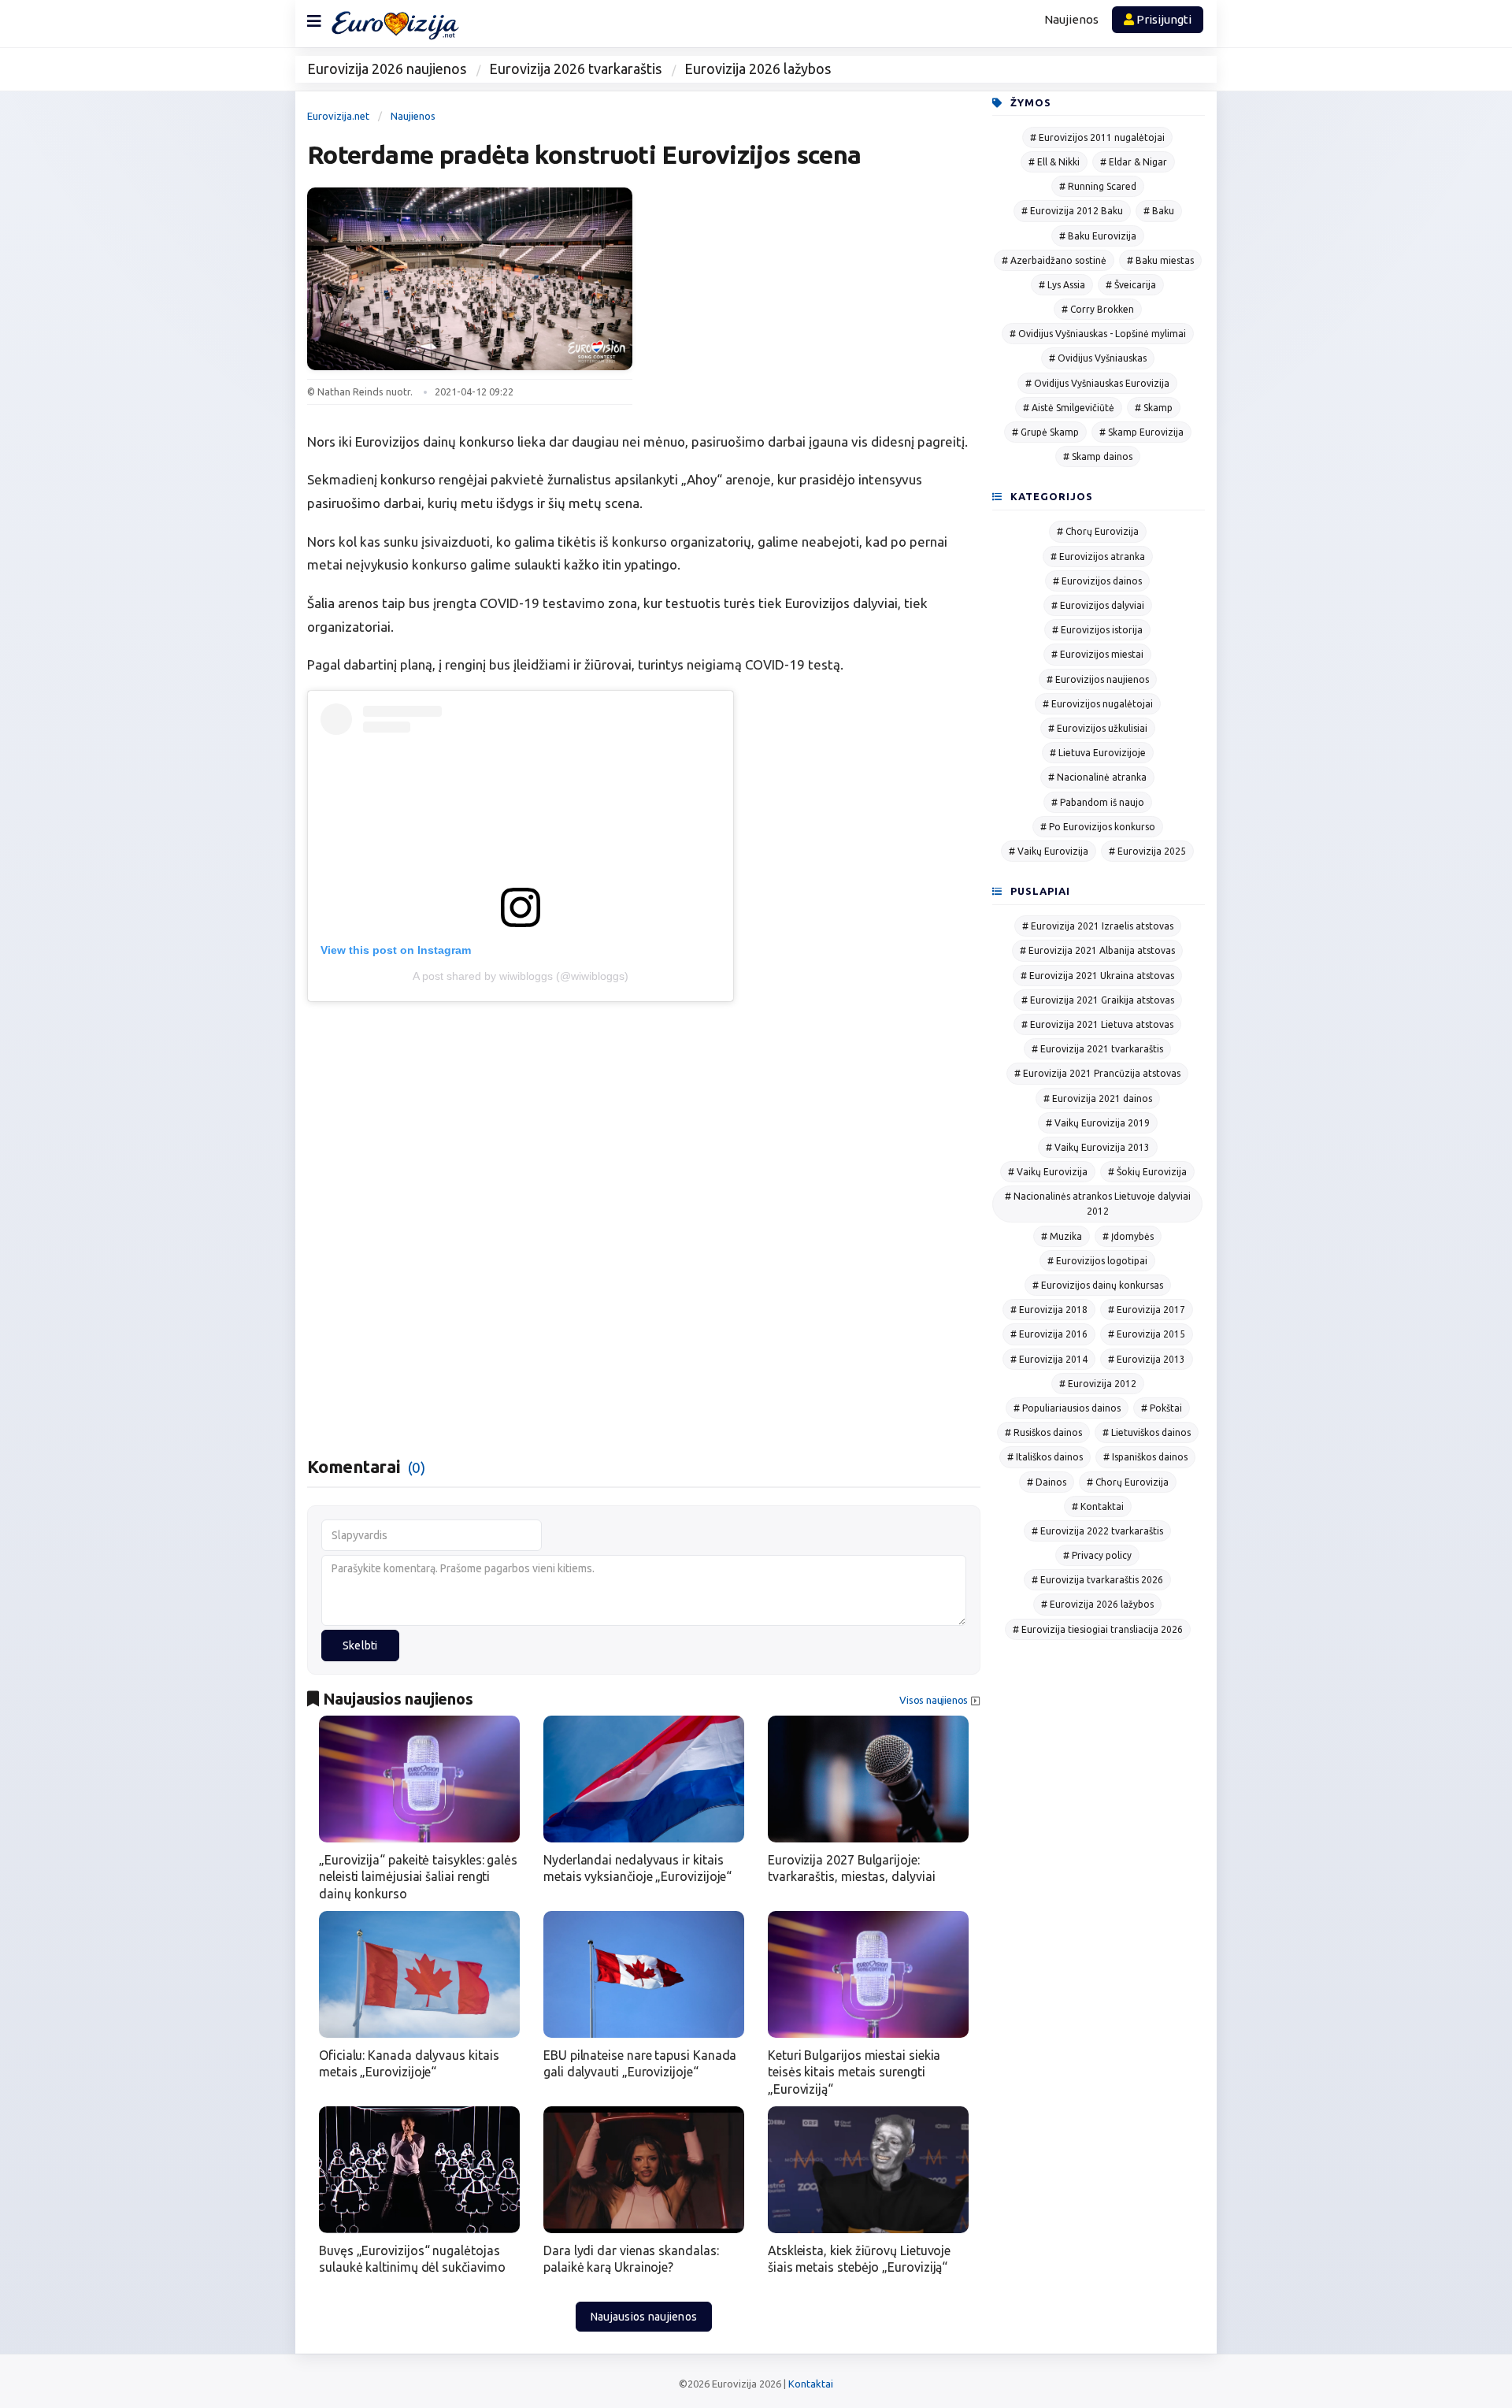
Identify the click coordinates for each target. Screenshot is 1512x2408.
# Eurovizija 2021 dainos (1098, 1098)
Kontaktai (811, 2384)
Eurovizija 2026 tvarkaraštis (575, 69)
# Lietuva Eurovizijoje (1098, 753)
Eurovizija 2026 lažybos (758, 69)
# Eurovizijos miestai (1097, 654)
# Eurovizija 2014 (1049, 1359)
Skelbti (360, 1646)
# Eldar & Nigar (1134, 162)
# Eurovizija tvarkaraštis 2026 (1097, 1580)
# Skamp (1154, 408)
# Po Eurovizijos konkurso (1098, 827)
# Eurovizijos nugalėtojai (1098, 704)
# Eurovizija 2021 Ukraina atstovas (1097, 976)
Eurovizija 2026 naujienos (387, 69)
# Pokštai (1162, 1408)
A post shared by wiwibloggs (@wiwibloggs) (521, 976)
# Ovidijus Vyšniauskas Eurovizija (1097, 383)
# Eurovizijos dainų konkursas (1098, 1285)
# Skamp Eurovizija (1141, 432)
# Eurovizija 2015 (1147, 1334)
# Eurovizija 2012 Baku (1072, 211)
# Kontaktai (1098, 1506)
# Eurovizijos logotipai (1097, 1261)
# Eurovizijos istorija (1097, 630)
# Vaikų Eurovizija (1049, 851)
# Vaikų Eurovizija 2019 (1098, 1123)
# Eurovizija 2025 (1147, 851)
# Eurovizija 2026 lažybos (1097, 1604)
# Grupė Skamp (1045, 432)
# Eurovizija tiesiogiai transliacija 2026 (1098, 1629)
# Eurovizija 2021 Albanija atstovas (1097, 950)
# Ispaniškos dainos (1145, 1457)
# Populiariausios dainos (1067, 1408)
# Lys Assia (1062, 285)
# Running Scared (1098, 186)
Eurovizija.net (338, 116)
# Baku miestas (1160, 260)
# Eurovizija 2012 (1098, 1384)
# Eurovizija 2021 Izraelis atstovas (1098, 926)
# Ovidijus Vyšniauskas (1098, 358)
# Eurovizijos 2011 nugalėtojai (1097, 137)
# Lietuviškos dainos (1147, 1432)
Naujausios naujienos (644, 2317)
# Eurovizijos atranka (1098, 557)
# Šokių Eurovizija (1147, 1172)
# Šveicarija (1131, 285)
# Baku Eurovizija (1098, 236)
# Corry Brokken (1098, 309)
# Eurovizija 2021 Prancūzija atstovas (1097, 1073)
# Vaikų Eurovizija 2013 (1098, 1147)
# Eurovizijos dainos (1097, 581)
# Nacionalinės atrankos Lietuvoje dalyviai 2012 (1098, 1204)
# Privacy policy (1097, 1555)
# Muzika (1062, 1236)
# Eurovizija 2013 (1147, 1359)
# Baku (1159, 211)
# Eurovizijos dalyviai (1098, 605)
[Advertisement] (819, 298)
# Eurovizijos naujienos (1098, 679)
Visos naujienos (934, 1700)
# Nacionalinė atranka (1097, 777)
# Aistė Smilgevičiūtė (1069, 408)
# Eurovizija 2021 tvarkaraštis (1097, 1049)
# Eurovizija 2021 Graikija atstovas (1098, 1000)
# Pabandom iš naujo (1098, 802)
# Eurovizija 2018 (1049, 1310)
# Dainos (1047, 1482)
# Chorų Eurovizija (1098, 531)
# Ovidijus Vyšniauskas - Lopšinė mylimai (1098, 334)
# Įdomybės (1128, 1236)
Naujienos (1071, 19)
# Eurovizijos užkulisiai (1098, 728)
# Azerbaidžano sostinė (1054, 260)
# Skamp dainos (1098, 456)
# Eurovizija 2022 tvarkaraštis (1097, 1531)
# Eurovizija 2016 (1049, 1334)
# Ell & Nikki (1054, 162)
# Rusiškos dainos (1043, 1432)
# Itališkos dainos (1045, 1457)
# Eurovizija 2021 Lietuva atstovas (1097, 1024)
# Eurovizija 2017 (1147, 1310)
